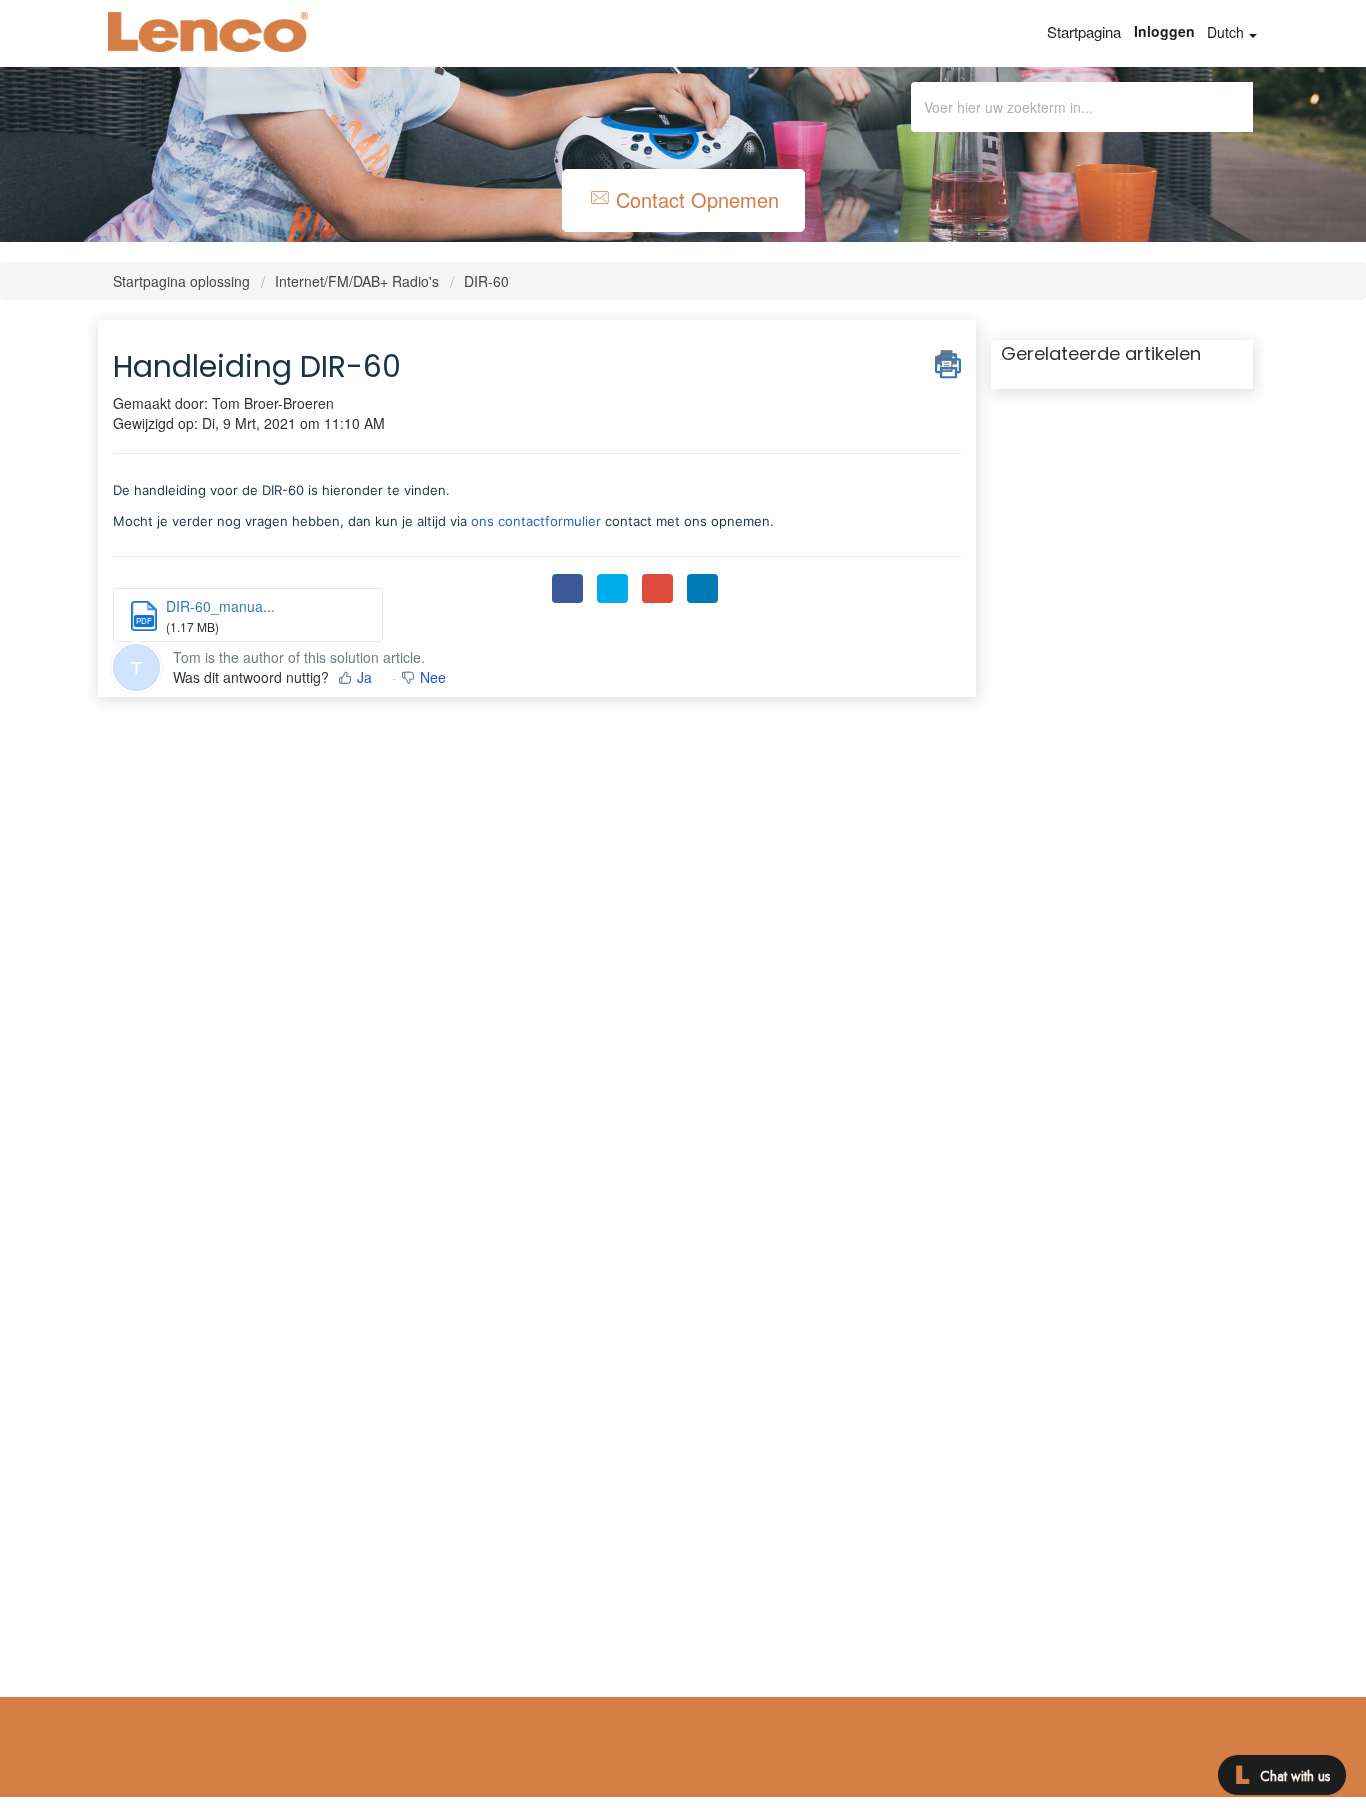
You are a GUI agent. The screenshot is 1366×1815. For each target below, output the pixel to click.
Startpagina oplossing (183, 281)
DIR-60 (486, 281)
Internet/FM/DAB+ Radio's (357, 281)
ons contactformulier (536, 521)
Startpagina (1084, 31)
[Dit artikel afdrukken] (948, 361)
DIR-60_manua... (220, 606)
